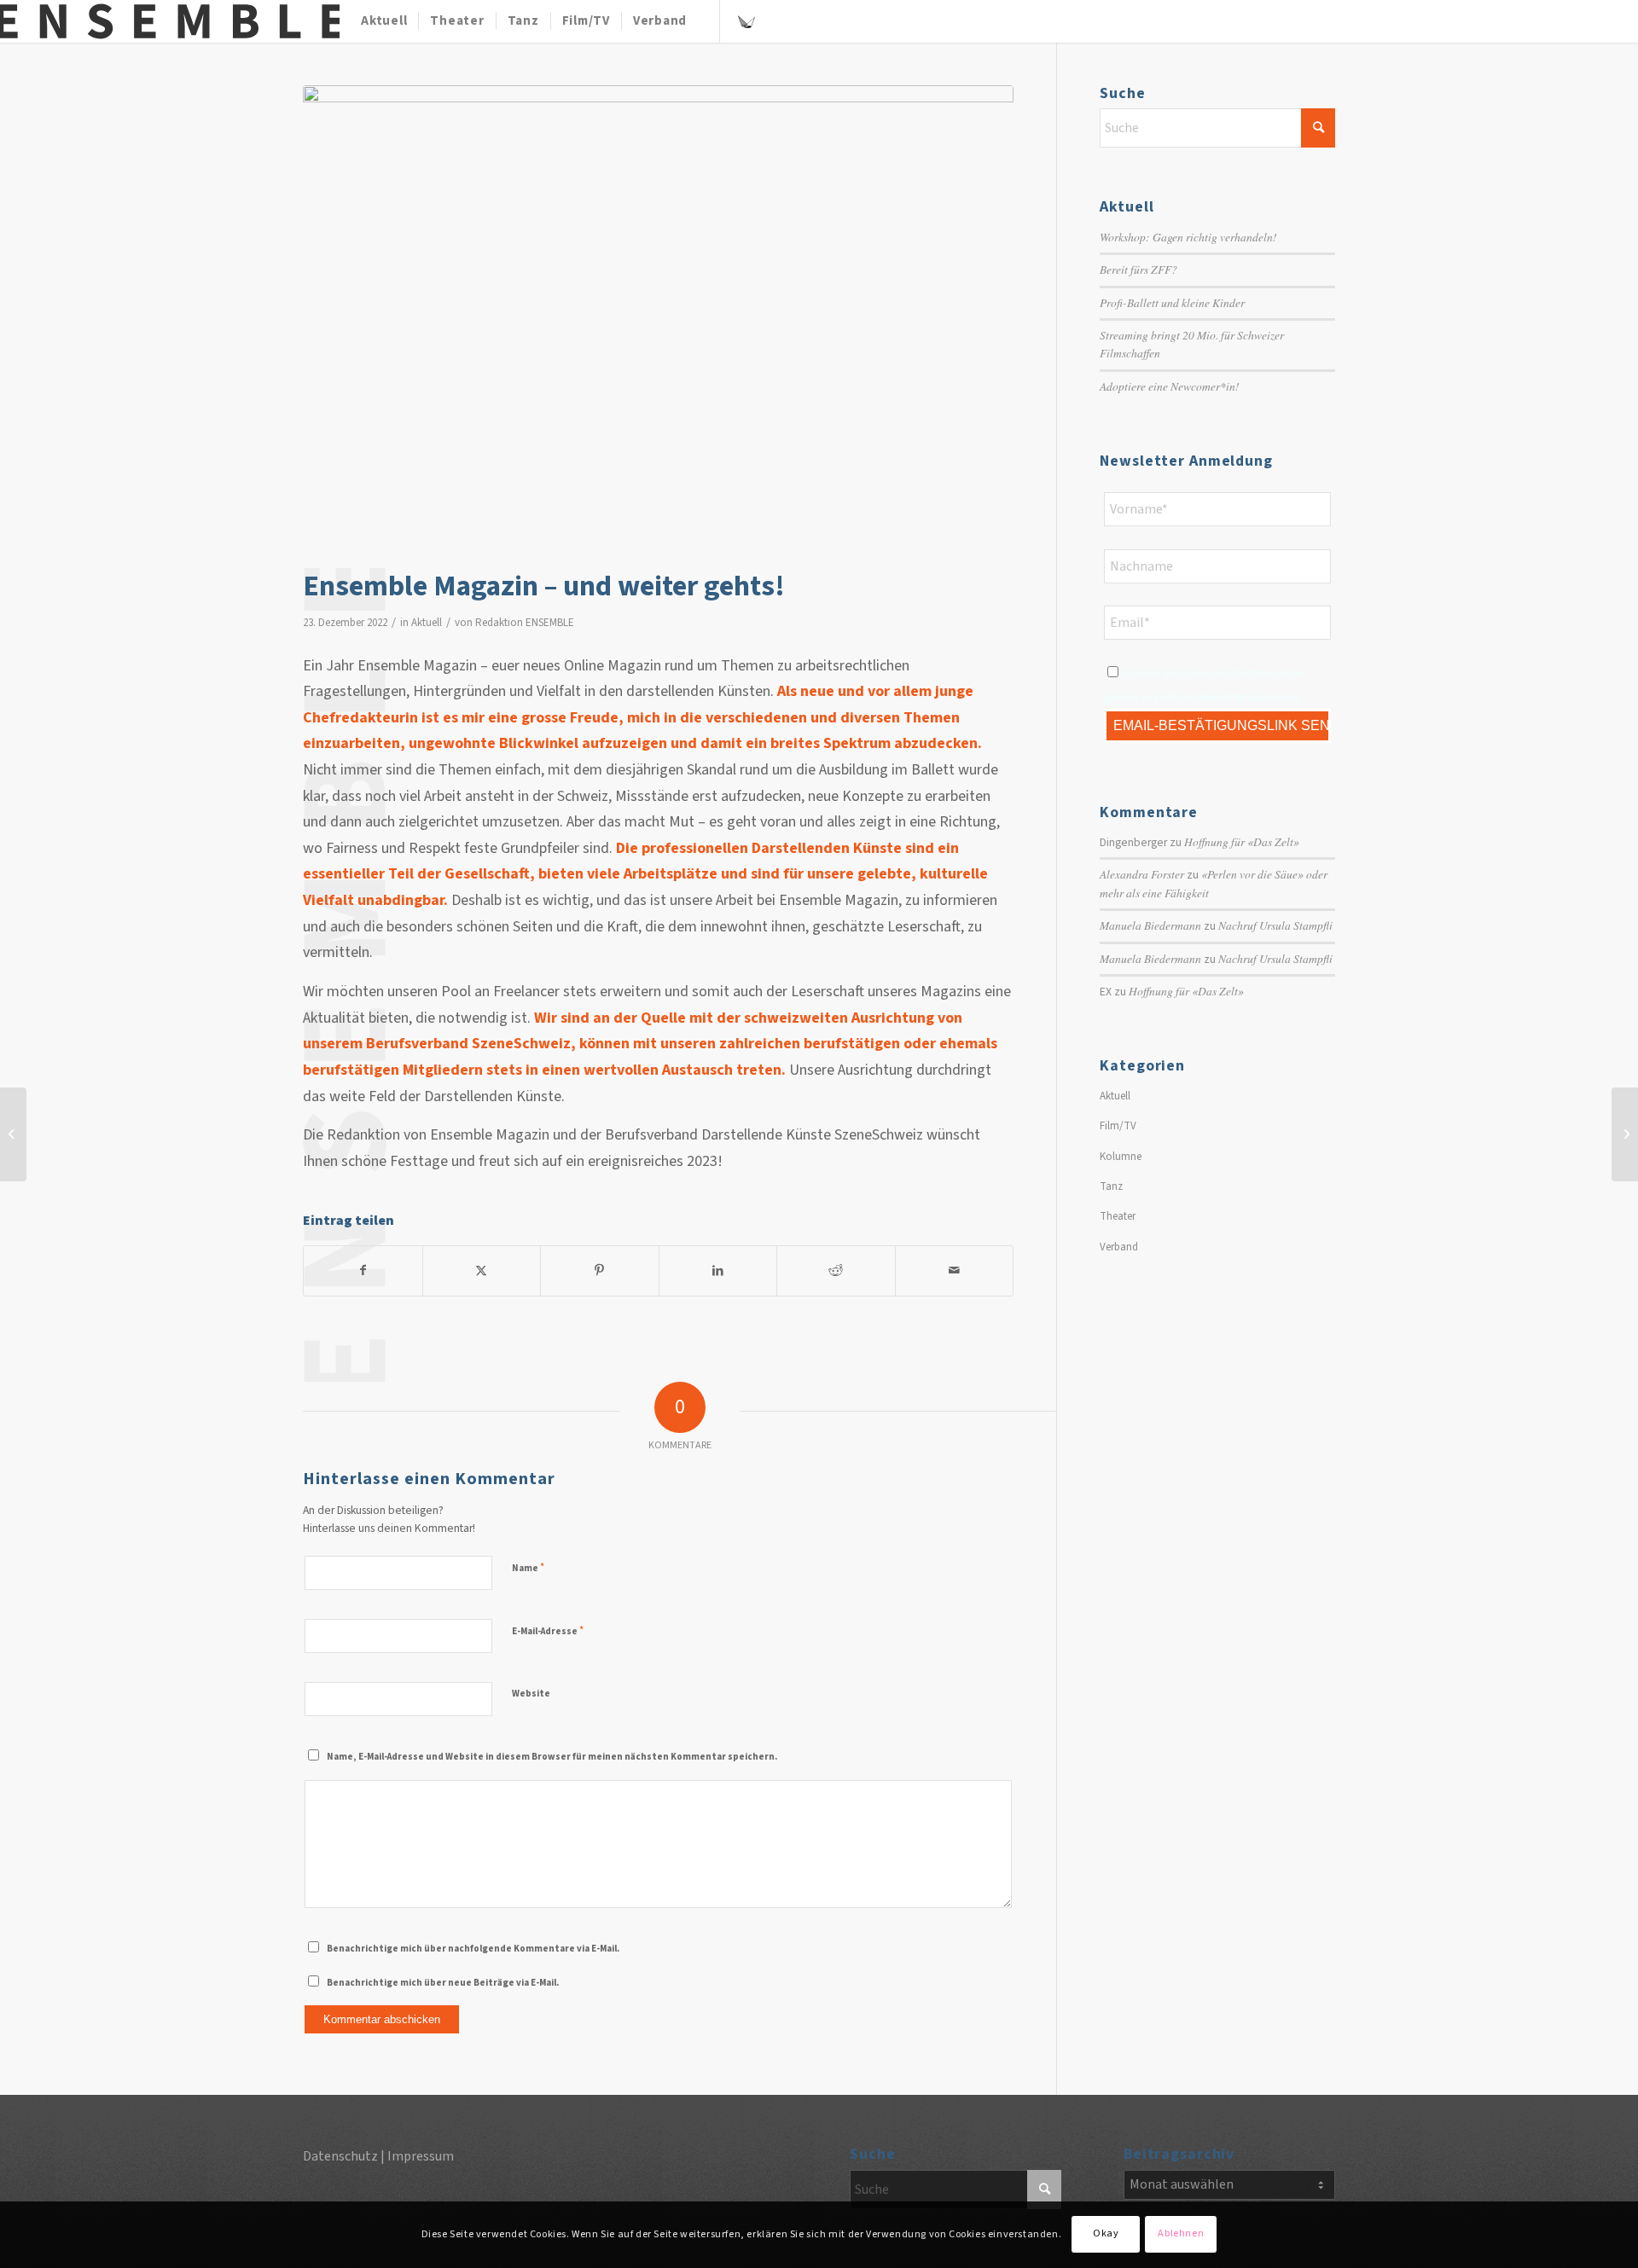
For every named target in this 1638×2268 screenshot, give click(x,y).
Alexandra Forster (1142, 874)
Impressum (421, 2156)
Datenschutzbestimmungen (1242, 674)
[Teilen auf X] (482, 1270)
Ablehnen (1181, 2234)
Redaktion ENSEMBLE (525, 623)
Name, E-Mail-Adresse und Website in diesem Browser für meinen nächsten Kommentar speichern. (552, 1757)
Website (531, 1694)
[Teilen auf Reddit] (836, 1270)
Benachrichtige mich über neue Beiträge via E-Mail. (443, 1983)
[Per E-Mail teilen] (955, 1270)
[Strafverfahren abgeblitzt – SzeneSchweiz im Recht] (13, 1134)
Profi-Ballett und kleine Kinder (1172, 302)
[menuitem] (384, 21)
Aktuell (427, 623)
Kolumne (1121, 1157)
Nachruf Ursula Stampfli (1275, 925)
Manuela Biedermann (1150, 925)
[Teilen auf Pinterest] (600, 1270)
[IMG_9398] (658, 322)
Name (528, 1568)
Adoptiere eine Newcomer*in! (1170, 386)
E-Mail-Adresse (548, 1631)
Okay (1106, 2234)
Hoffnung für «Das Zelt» (1242, 841)
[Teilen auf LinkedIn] (718, 1270)
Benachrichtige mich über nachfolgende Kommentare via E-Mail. (473, 1949)
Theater (1118, 1216)
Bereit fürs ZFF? (1138, 269)
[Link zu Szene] (746, 20)
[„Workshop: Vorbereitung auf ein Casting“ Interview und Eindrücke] (1625, 1134)
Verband (1119, 1247)
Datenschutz (340, 2156)
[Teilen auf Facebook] (363, 1270)
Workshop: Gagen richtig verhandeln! (1188, 237)
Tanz (1111, 1186)
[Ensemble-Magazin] (170, 21)
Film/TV (1118, 1126)
